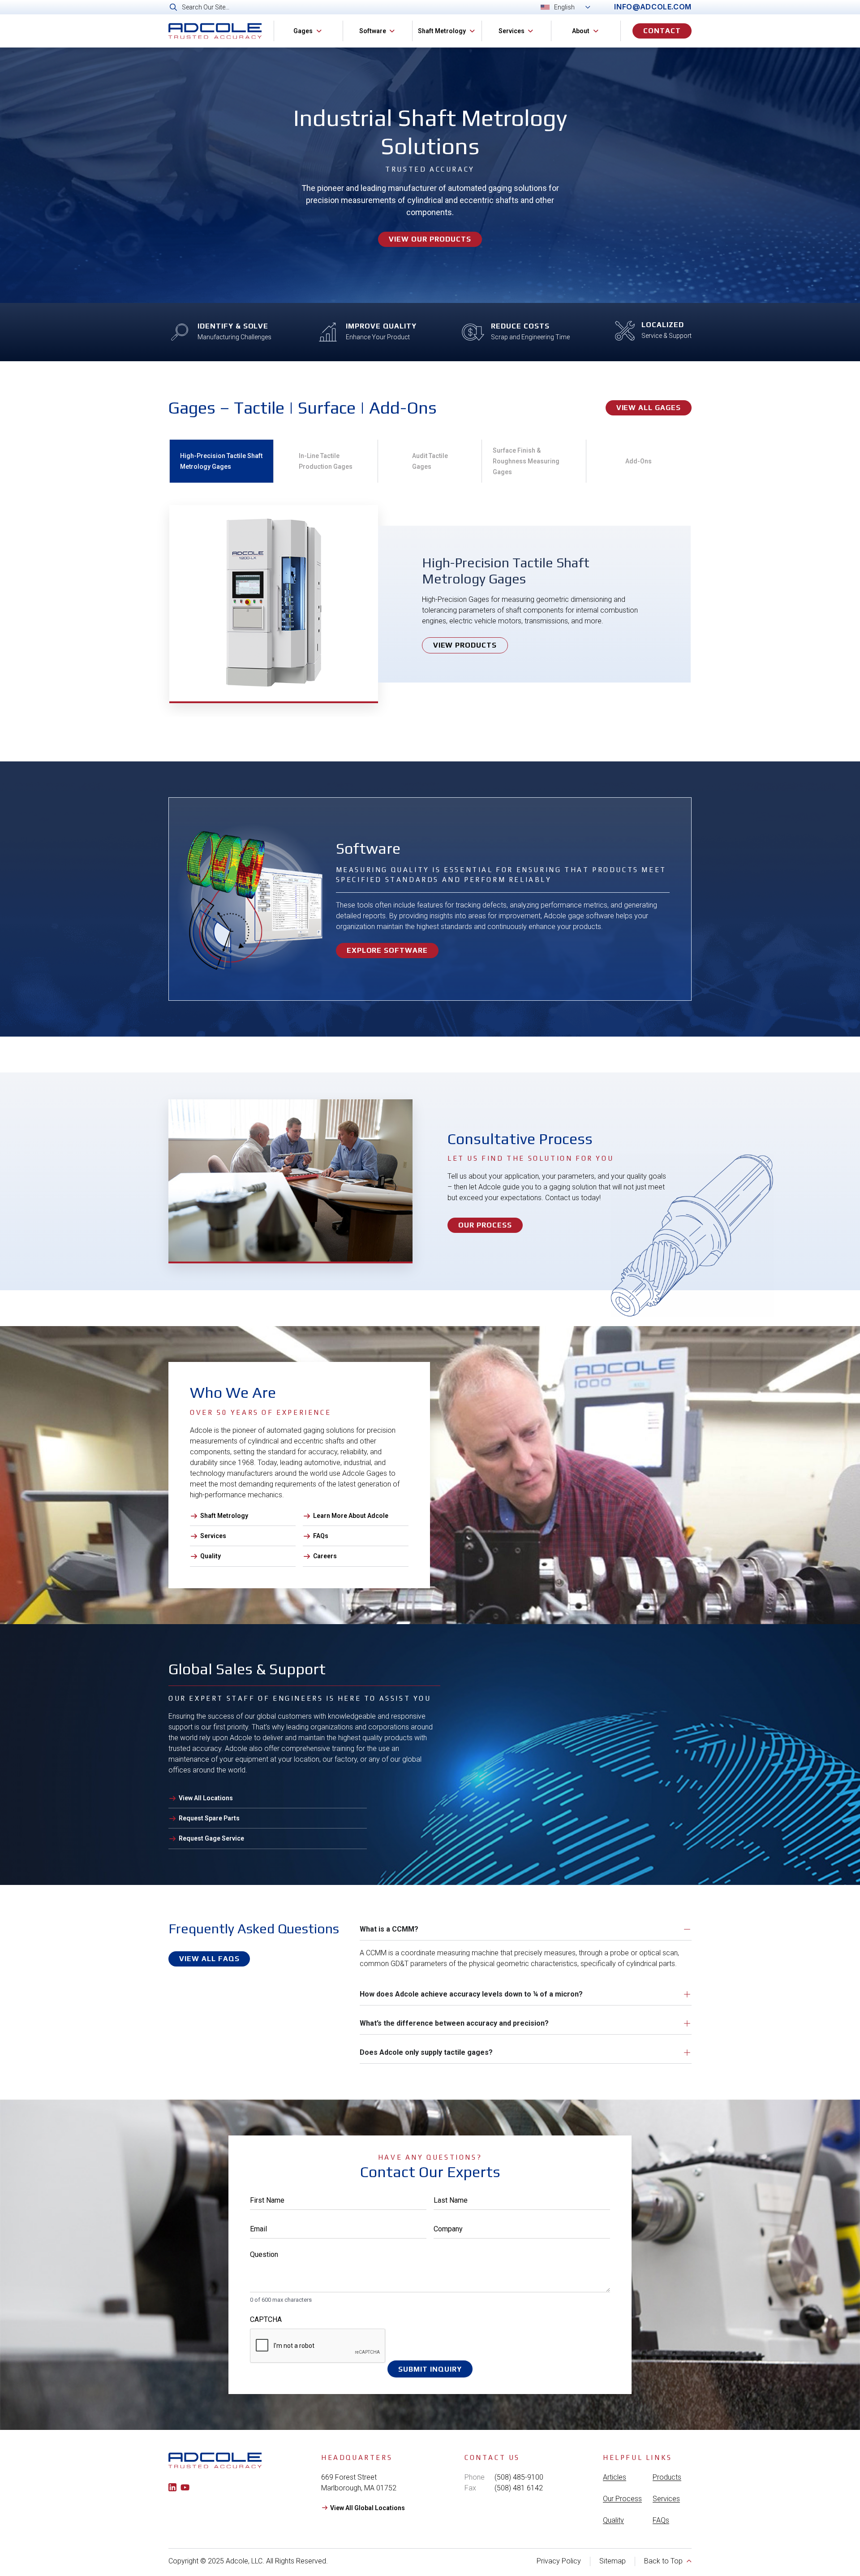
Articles (615, 2477)
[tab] (221, 461)
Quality (613, 2520)
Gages (303, 31)
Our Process (622, 2499)
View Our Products (430, 239)
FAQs (661, 2520)
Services (512, 31)
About (581, 31)
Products (667, 2477)
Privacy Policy (559, 2561)
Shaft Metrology (442, 31)
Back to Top (663, 2561)
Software (373, 31)
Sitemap (613, 2561)
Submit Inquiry (430, 2369)
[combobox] (375, 7)
